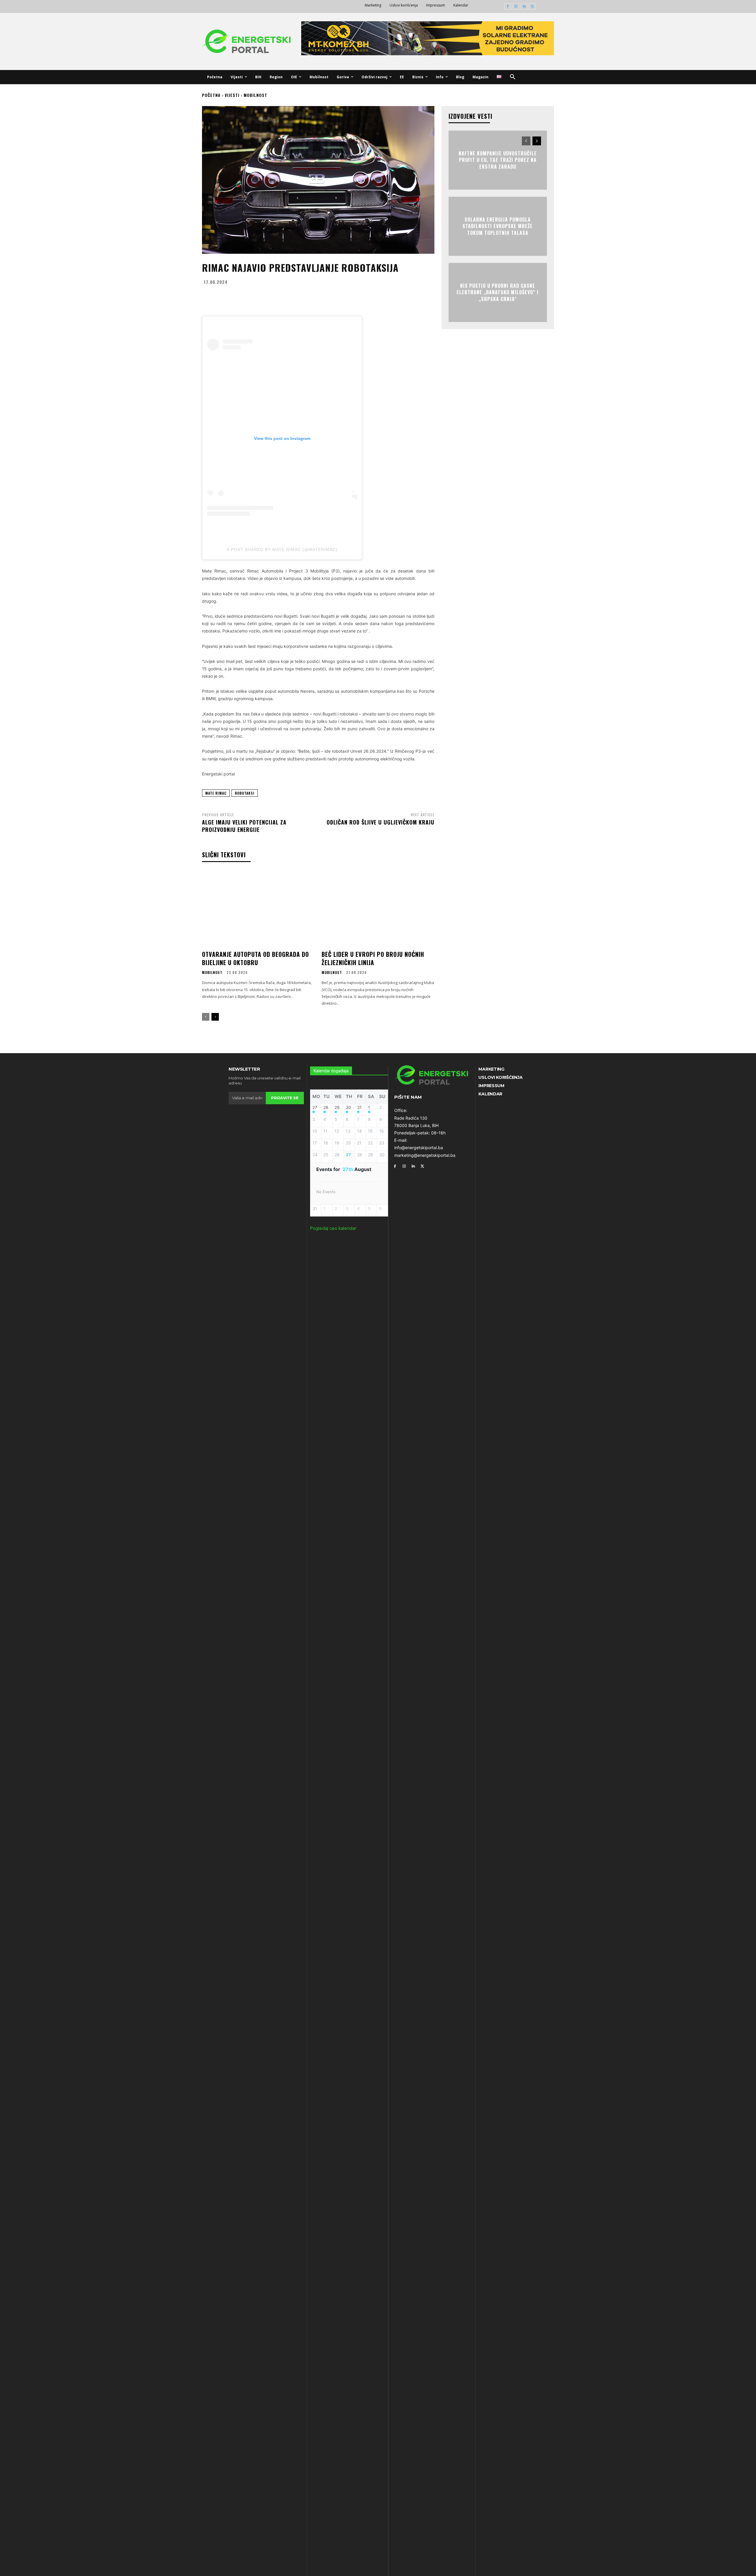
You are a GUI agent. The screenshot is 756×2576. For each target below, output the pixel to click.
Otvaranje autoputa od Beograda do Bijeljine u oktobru (255, 958)
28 (326, 1108)
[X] (532, 7)
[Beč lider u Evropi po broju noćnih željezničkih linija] (378, 909)
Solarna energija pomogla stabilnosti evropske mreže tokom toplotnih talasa (498, 226)
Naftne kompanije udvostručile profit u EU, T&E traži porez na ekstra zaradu (498, 160)
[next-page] (215, 1017)
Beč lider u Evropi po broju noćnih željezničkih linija (373, 958)
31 (359, 1108)
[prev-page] (206, 1017)
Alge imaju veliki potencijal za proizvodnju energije (244, 826)
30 (348, 1108)
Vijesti (232, 95)
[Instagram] (516, 7)
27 (315, 1108)
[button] (513, 77)
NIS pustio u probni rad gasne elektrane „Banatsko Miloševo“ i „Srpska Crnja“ (498, 292)
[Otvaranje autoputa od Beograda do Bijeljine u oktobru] (258, 909)
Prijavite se (285, 1098)
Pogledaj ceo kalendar (333, 1228)
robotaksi (245, 793)
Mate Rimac (216, 793)
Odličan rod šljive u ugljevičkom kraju (381, 822)
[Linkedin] (524, 7)
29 (337, 1108)
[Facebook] (508, 7)
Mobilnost (255, 95)
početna (211, 95)
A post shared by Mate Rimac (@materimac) (282, 549)
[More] (376, 296)
